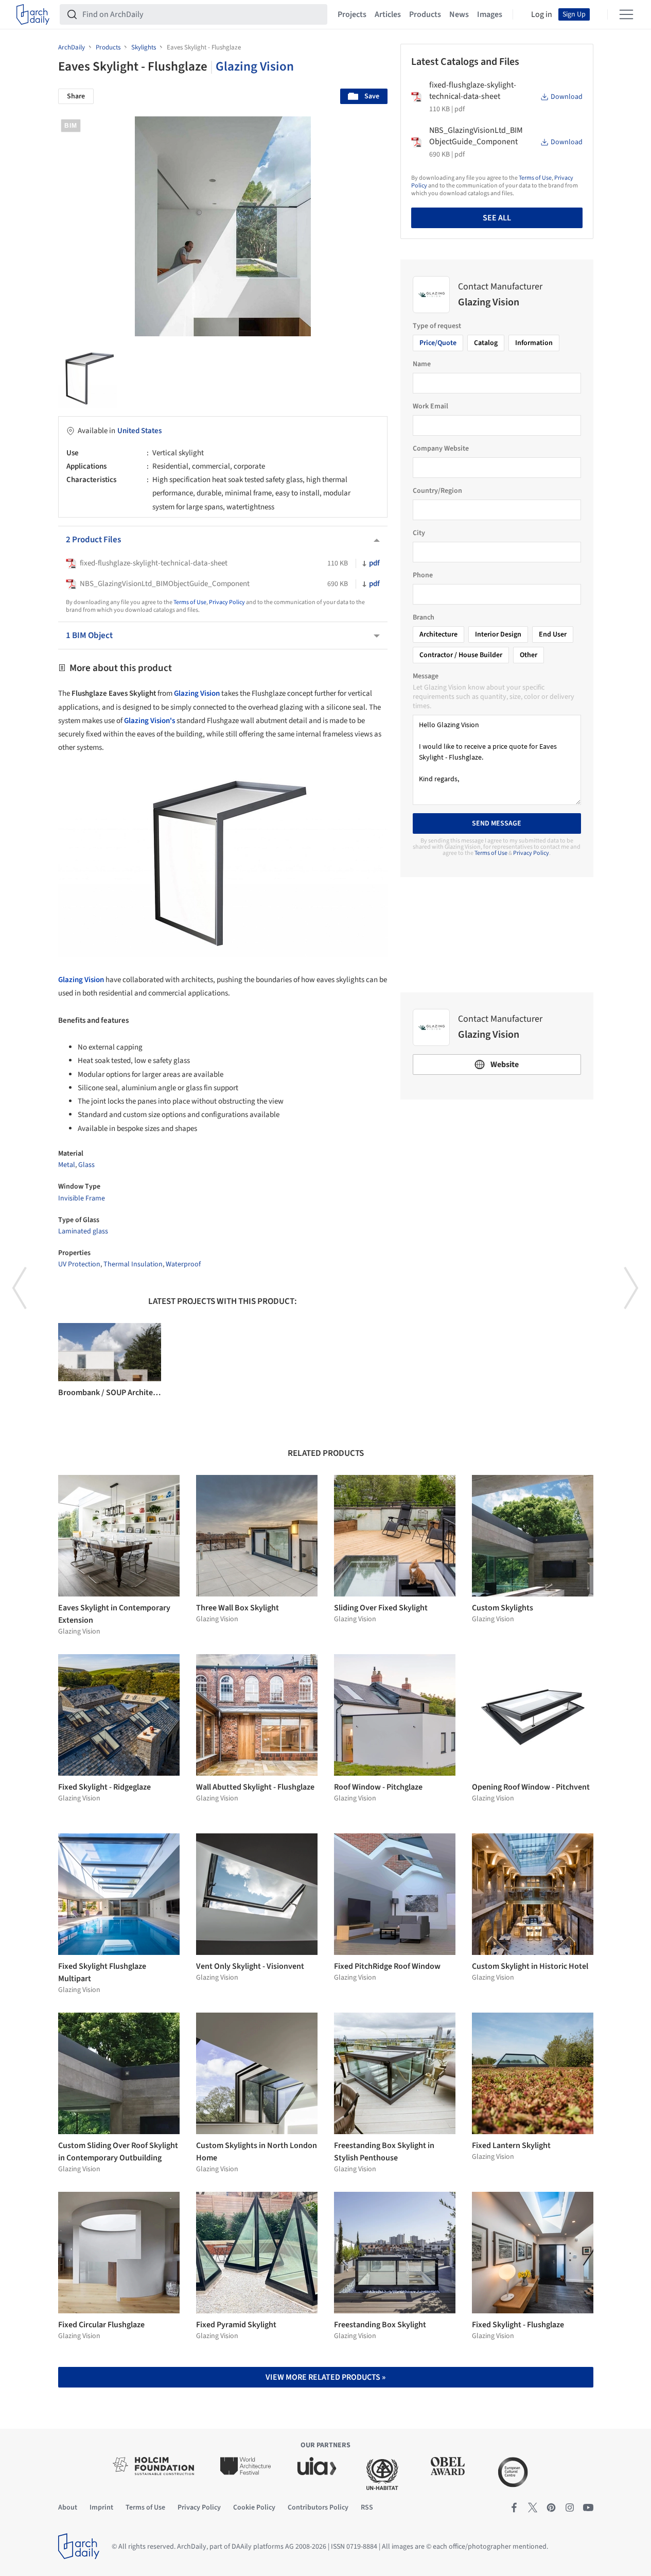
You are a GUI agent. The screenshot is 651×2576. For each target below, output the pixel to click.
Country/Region (437, 491)
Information (534, 343)
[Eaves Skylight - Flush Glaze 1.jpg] (88, 378)
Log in (542, 14)
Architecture (438, 634)
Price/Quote (438, 343)
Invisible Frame (82, 1198)
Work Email (430, 406)
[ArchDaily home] (33, 14)
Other (529, 655)
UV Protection (79, 1264)
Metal (67, 1165)
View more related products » (325, 2377)
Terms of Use (190, 602)
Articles (388, 14)
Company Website (441, 449)
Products (425, 14)
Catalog (486, 343)
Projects (352, 14)
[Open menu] (626, 14)
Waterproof (183, 1264)
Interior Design (498, 634)
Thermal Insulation (133, 1264)
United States (139, 431)
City (419, 533)
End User (553, 634)
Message (426, 676)
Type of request (437, 326)
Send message (497, 823)
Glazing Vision (255, 66)
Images (490, 14)
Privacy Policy (227, 602)
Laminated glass (83, 1231)
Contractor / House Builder (461, 655)
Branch (424, 617)
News (459, 14)
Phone (423, 575)
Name (422, 364)
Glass (86, 1165)
